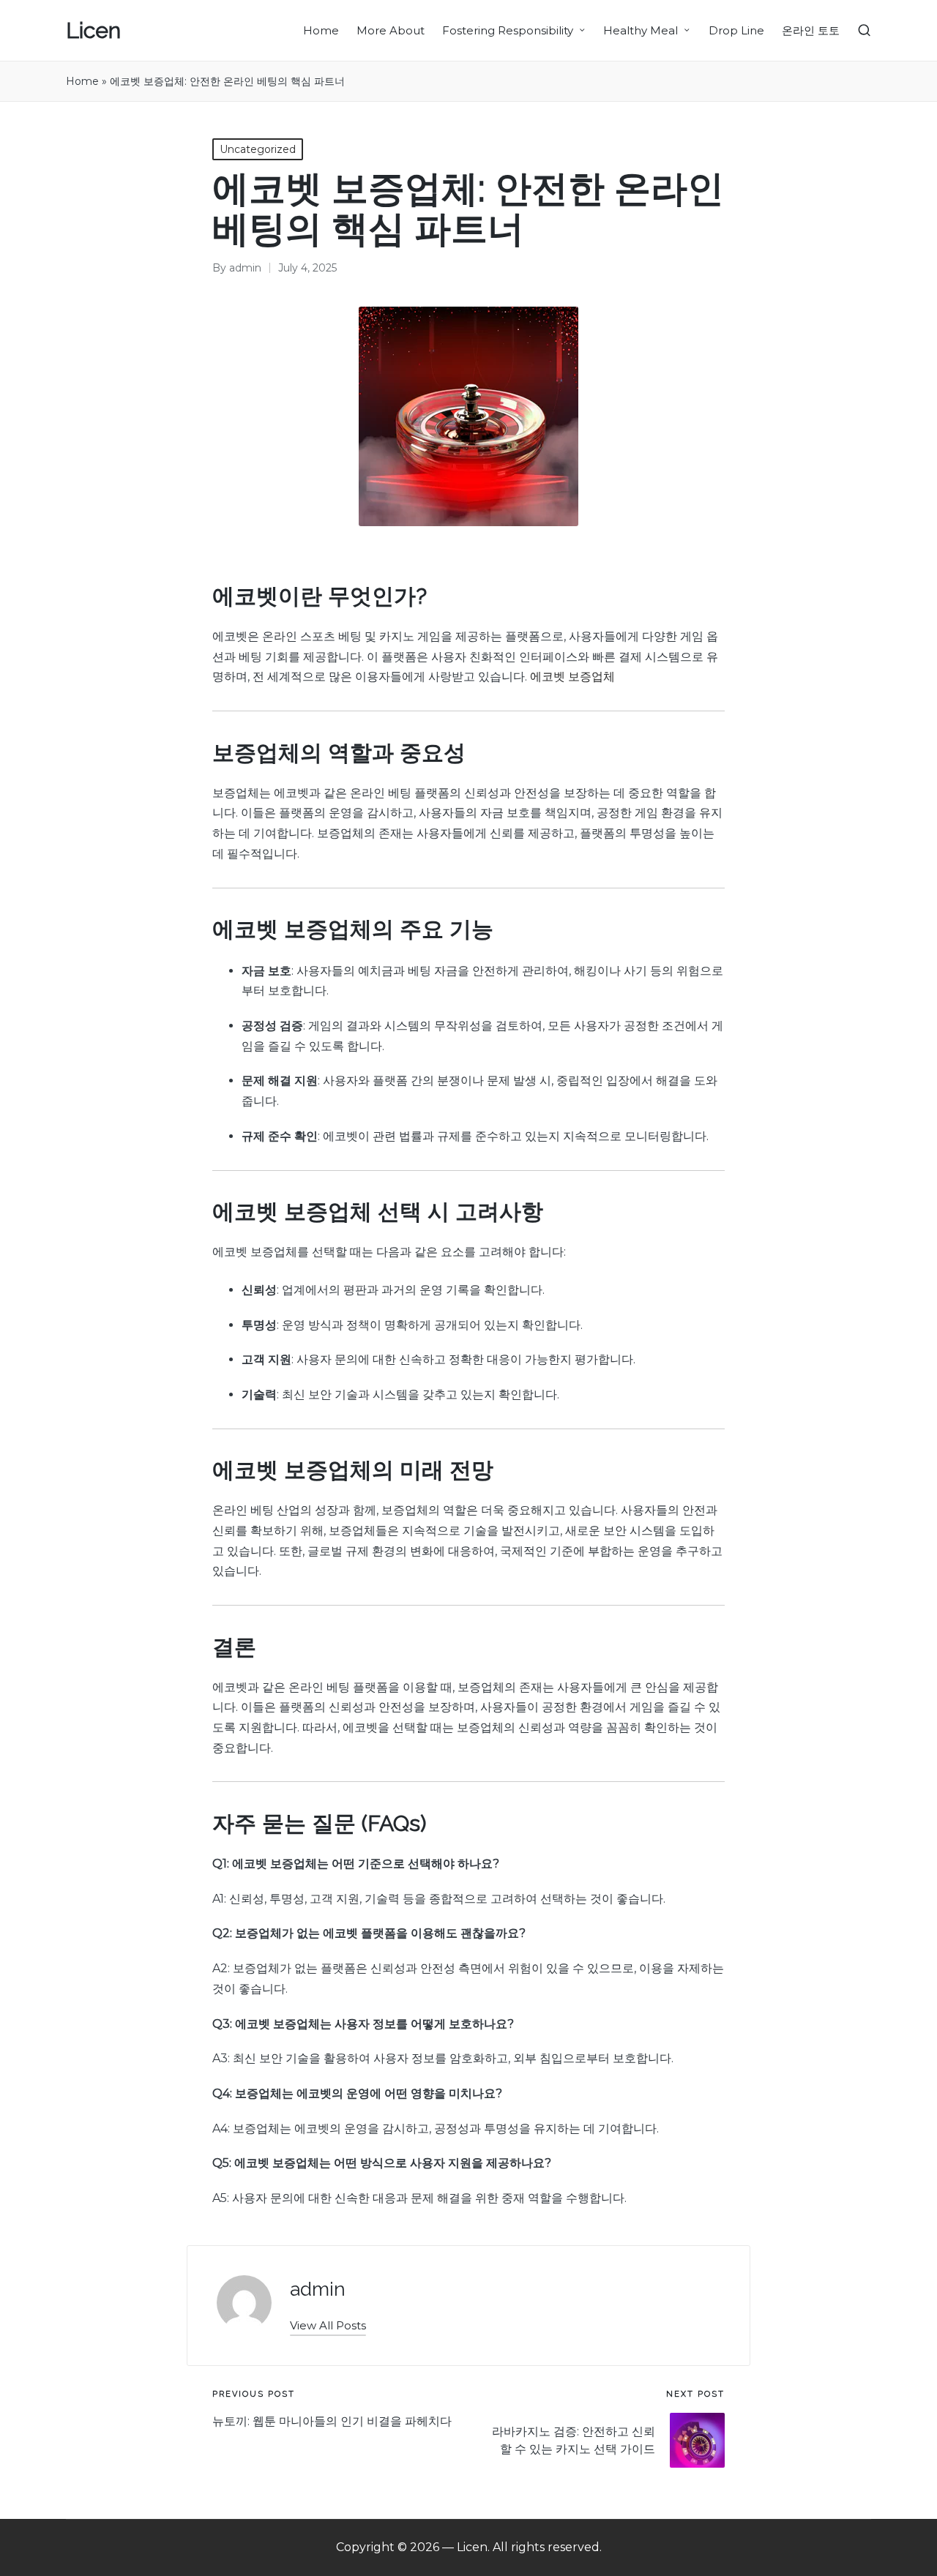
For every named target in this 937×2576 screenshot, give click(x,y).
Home (82, 81)
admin (318, 2289)
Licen (93, 30)
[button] (328, 2325)
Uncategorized (258, 149)
